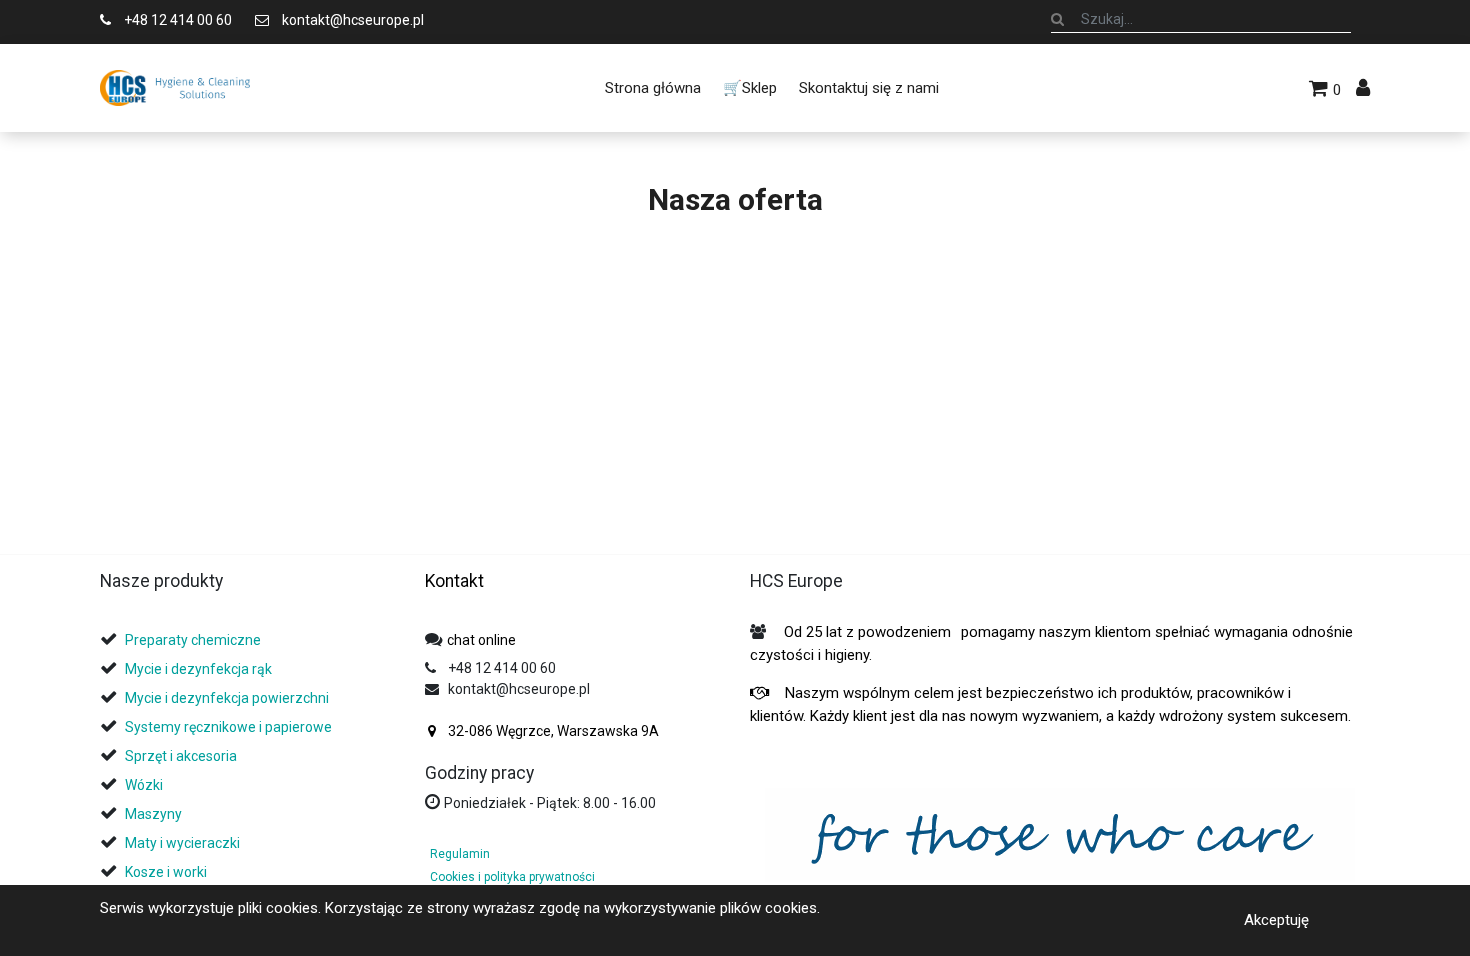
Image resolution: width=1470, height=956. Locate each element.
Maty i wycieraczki (182, 843)
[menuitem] (652, 88)
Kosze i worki (166, 872)
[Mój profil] (1363, 88)
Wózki (144, 785)
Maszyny (153, 814)
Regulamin (460, 854)
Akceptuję (1276, 920)
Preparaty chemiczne (194, 640)
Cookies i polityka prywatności (512, 877)
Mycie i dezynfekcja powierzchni (227, 698)
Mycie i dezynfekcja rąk (198, 669)
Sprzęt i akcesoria (181, 756)
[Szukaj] (1057, 19)
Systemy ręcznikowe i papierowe (230, 727)
